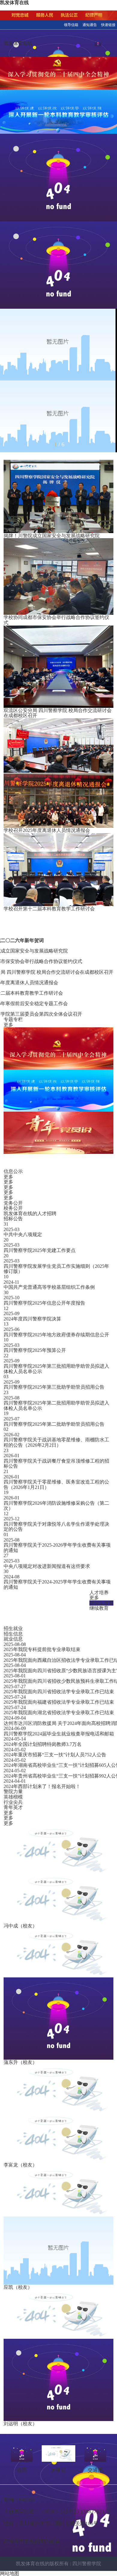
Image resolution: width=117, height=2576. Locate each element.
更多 (8, 1025)
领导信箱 (71, 25)
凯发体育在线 (18, 43)
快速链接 (108, 25)
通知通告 (90, 25)
